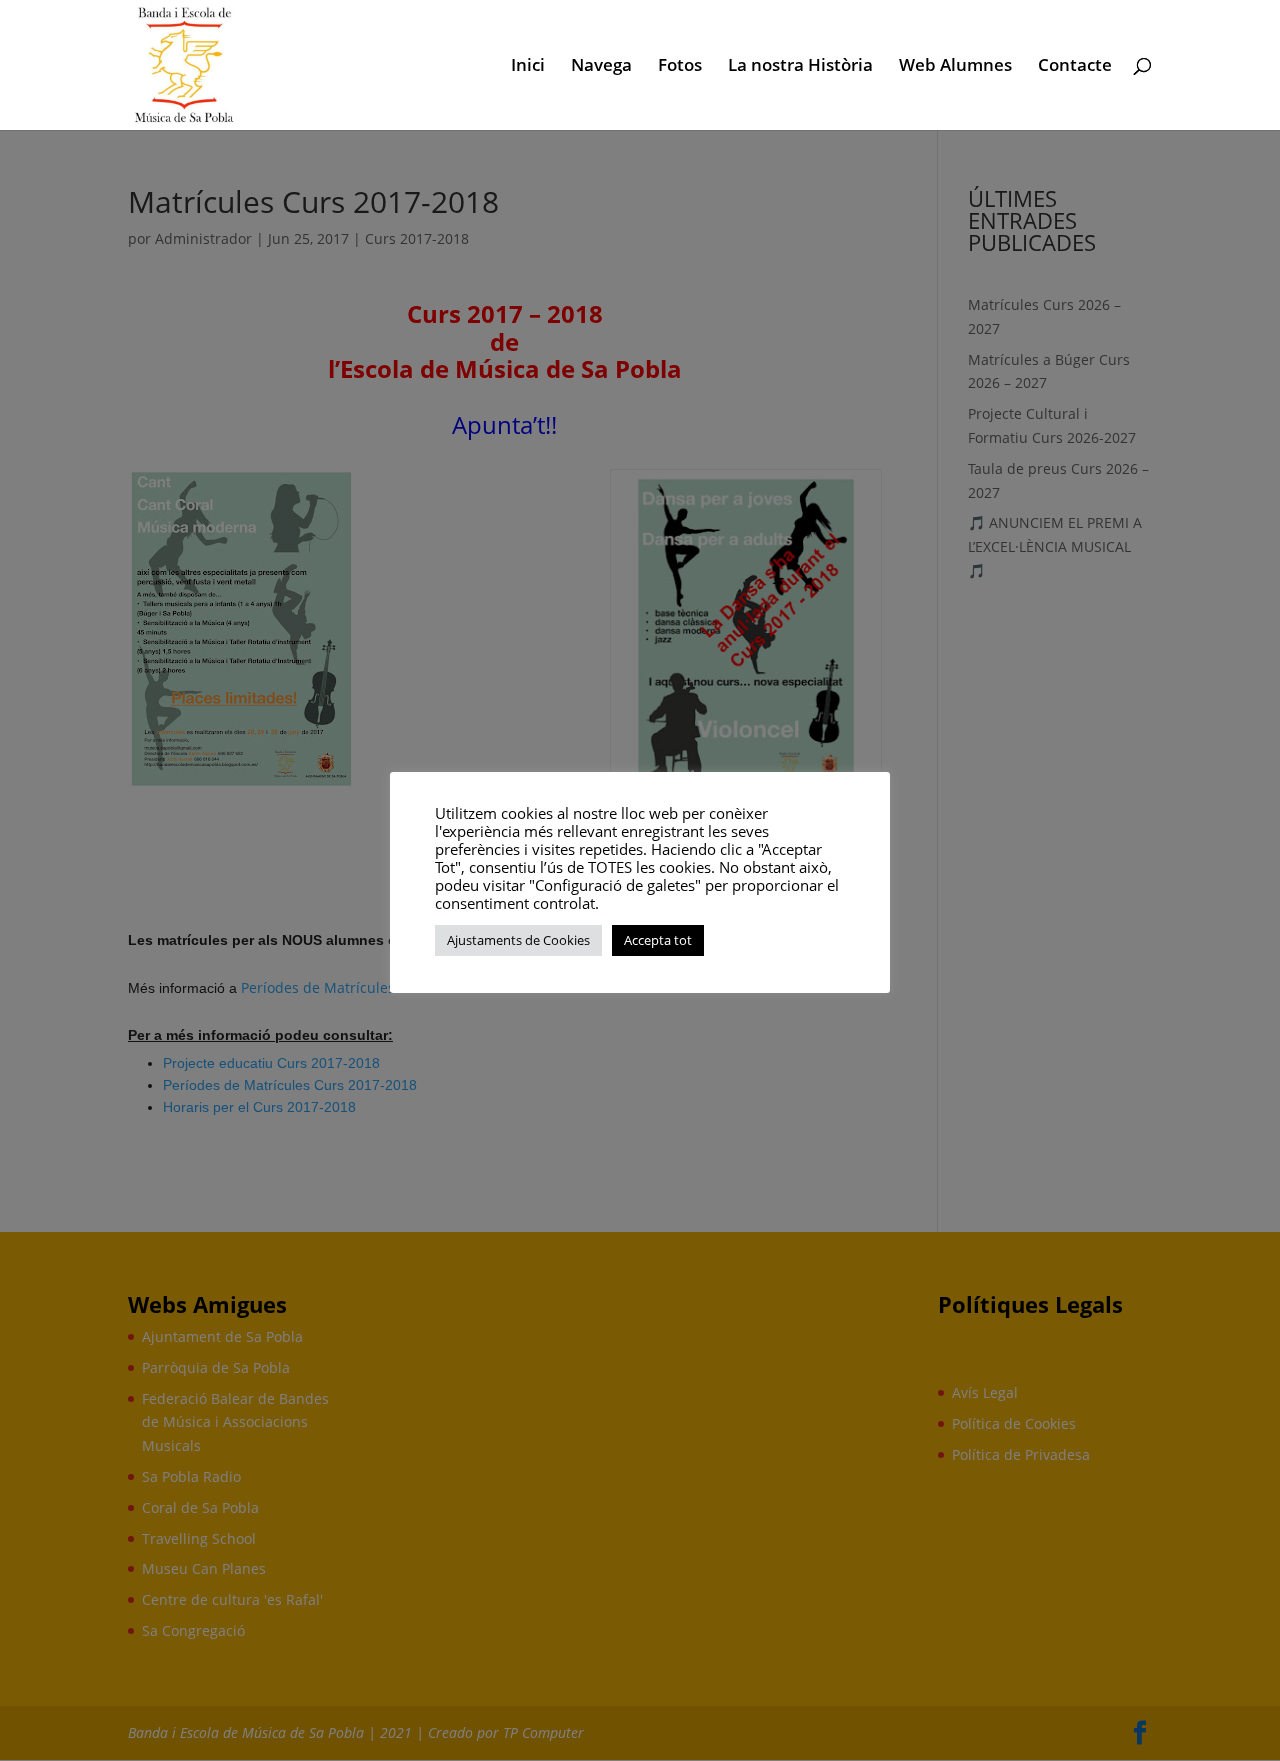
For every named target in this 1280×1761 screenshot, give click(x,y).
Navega (601, 67)
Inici (528, 67)
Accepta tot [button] (658, 940)
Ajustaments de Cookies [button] (518, 940)
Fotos (680, 67)
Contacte (1075, 67)
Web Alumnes (955, 67)
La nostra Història (800, 67)
